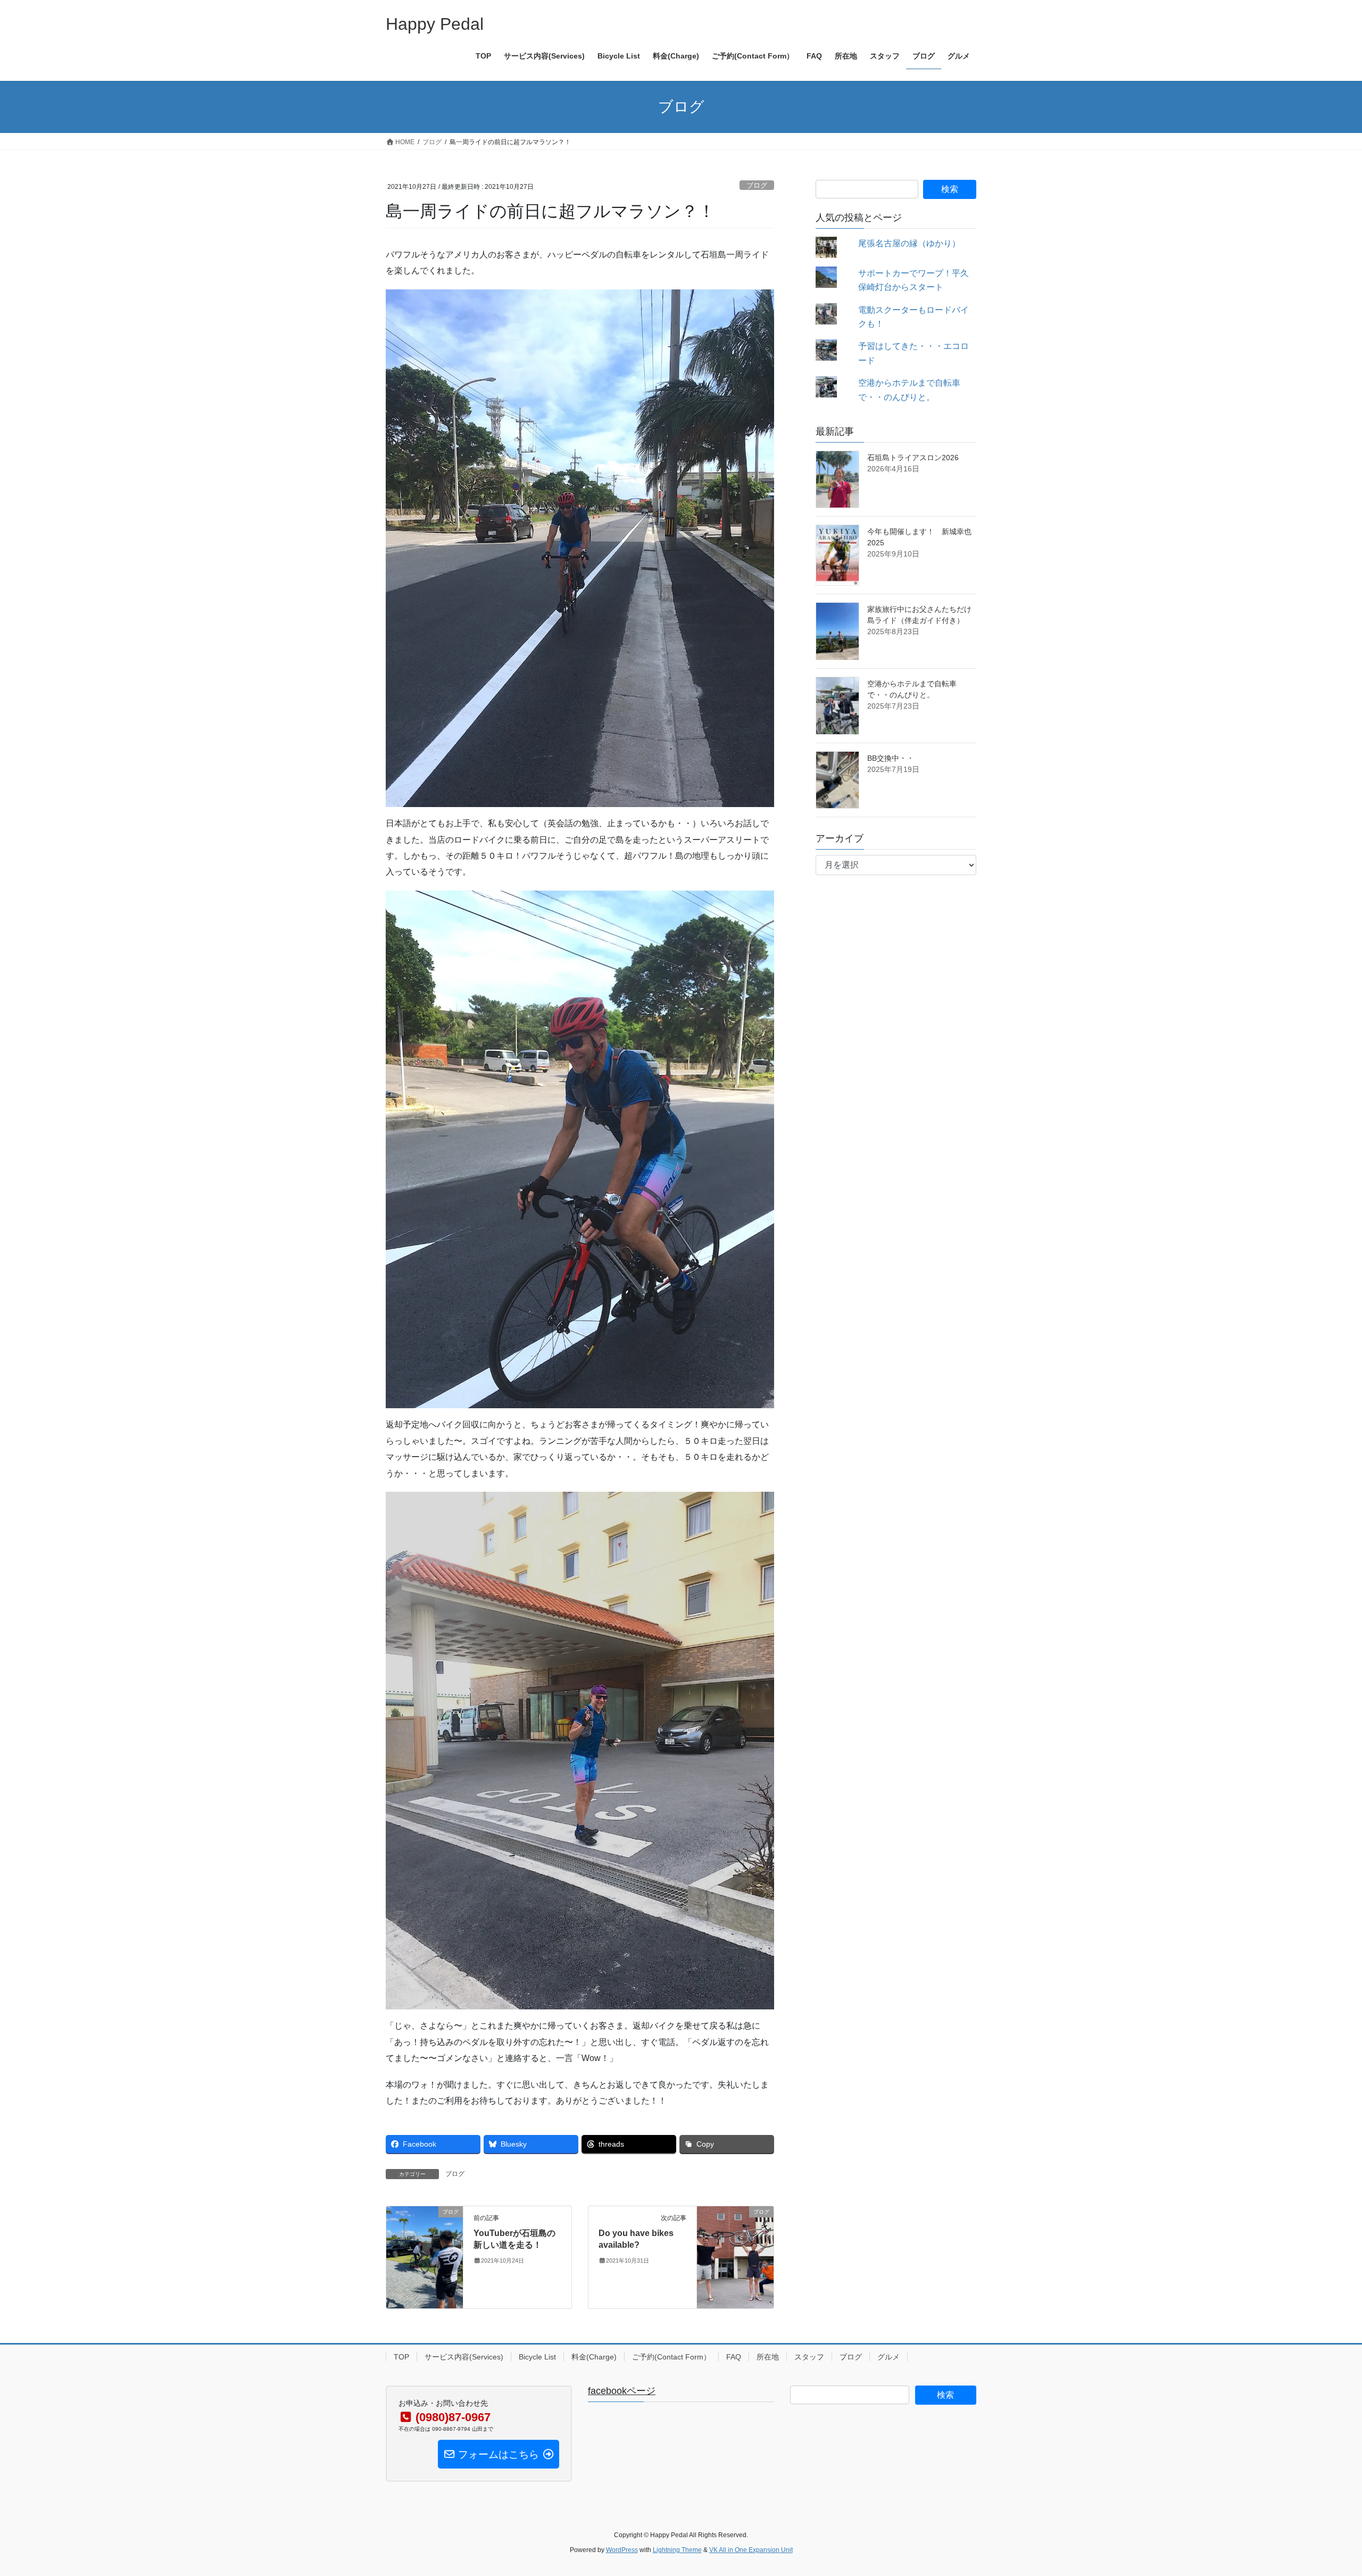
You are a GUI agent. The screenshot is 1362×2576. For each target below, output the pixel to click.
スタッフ (809, 2357)
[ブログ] (425, 2257)
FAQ (734, 2357)
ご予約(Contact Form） (671, 2357)
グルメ (888, 2357)
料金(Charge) (594, 2357)
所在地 (768, 2357)
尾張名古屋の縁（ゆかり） (909, 243)
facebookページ (622, 2391)
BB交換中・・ (891, 758)
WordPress (622, 2550)
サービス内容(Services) (464, 2357)
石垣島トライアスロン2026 (913, 458)
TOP (401, 2357)
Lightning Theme (677, 2550)
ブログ (757, 185)
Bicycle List (537, 2357)
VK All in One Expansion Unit (751, 2550)
